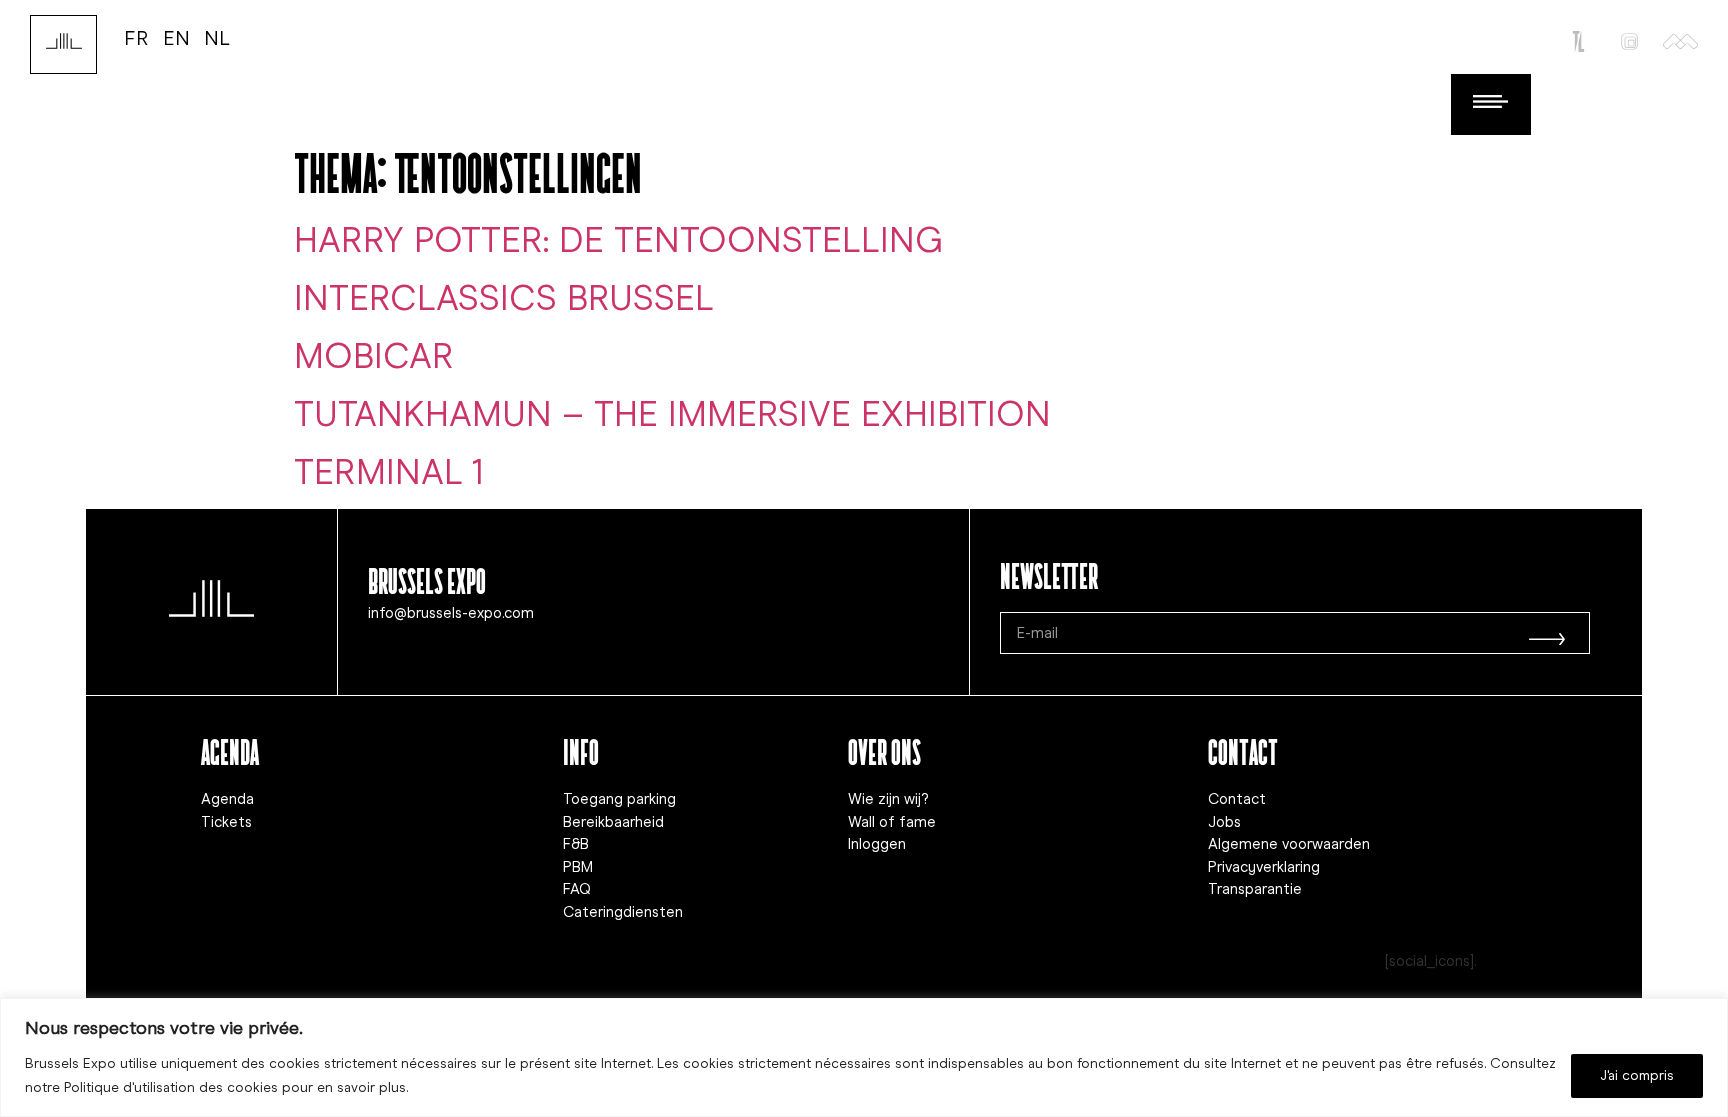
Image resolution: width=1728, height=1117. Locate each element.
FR (136, 38)
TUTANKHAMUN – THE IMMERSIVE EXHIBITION (672, 414)
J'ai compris (1637, 1075)
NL (217, 38)
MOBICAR (374, 356)
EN (176, 38)
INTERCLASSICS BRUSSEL (504, 298)
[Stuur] (1547, 633)
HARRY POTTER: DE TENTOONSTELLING (618, 240)
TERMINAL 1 (389, 472)
